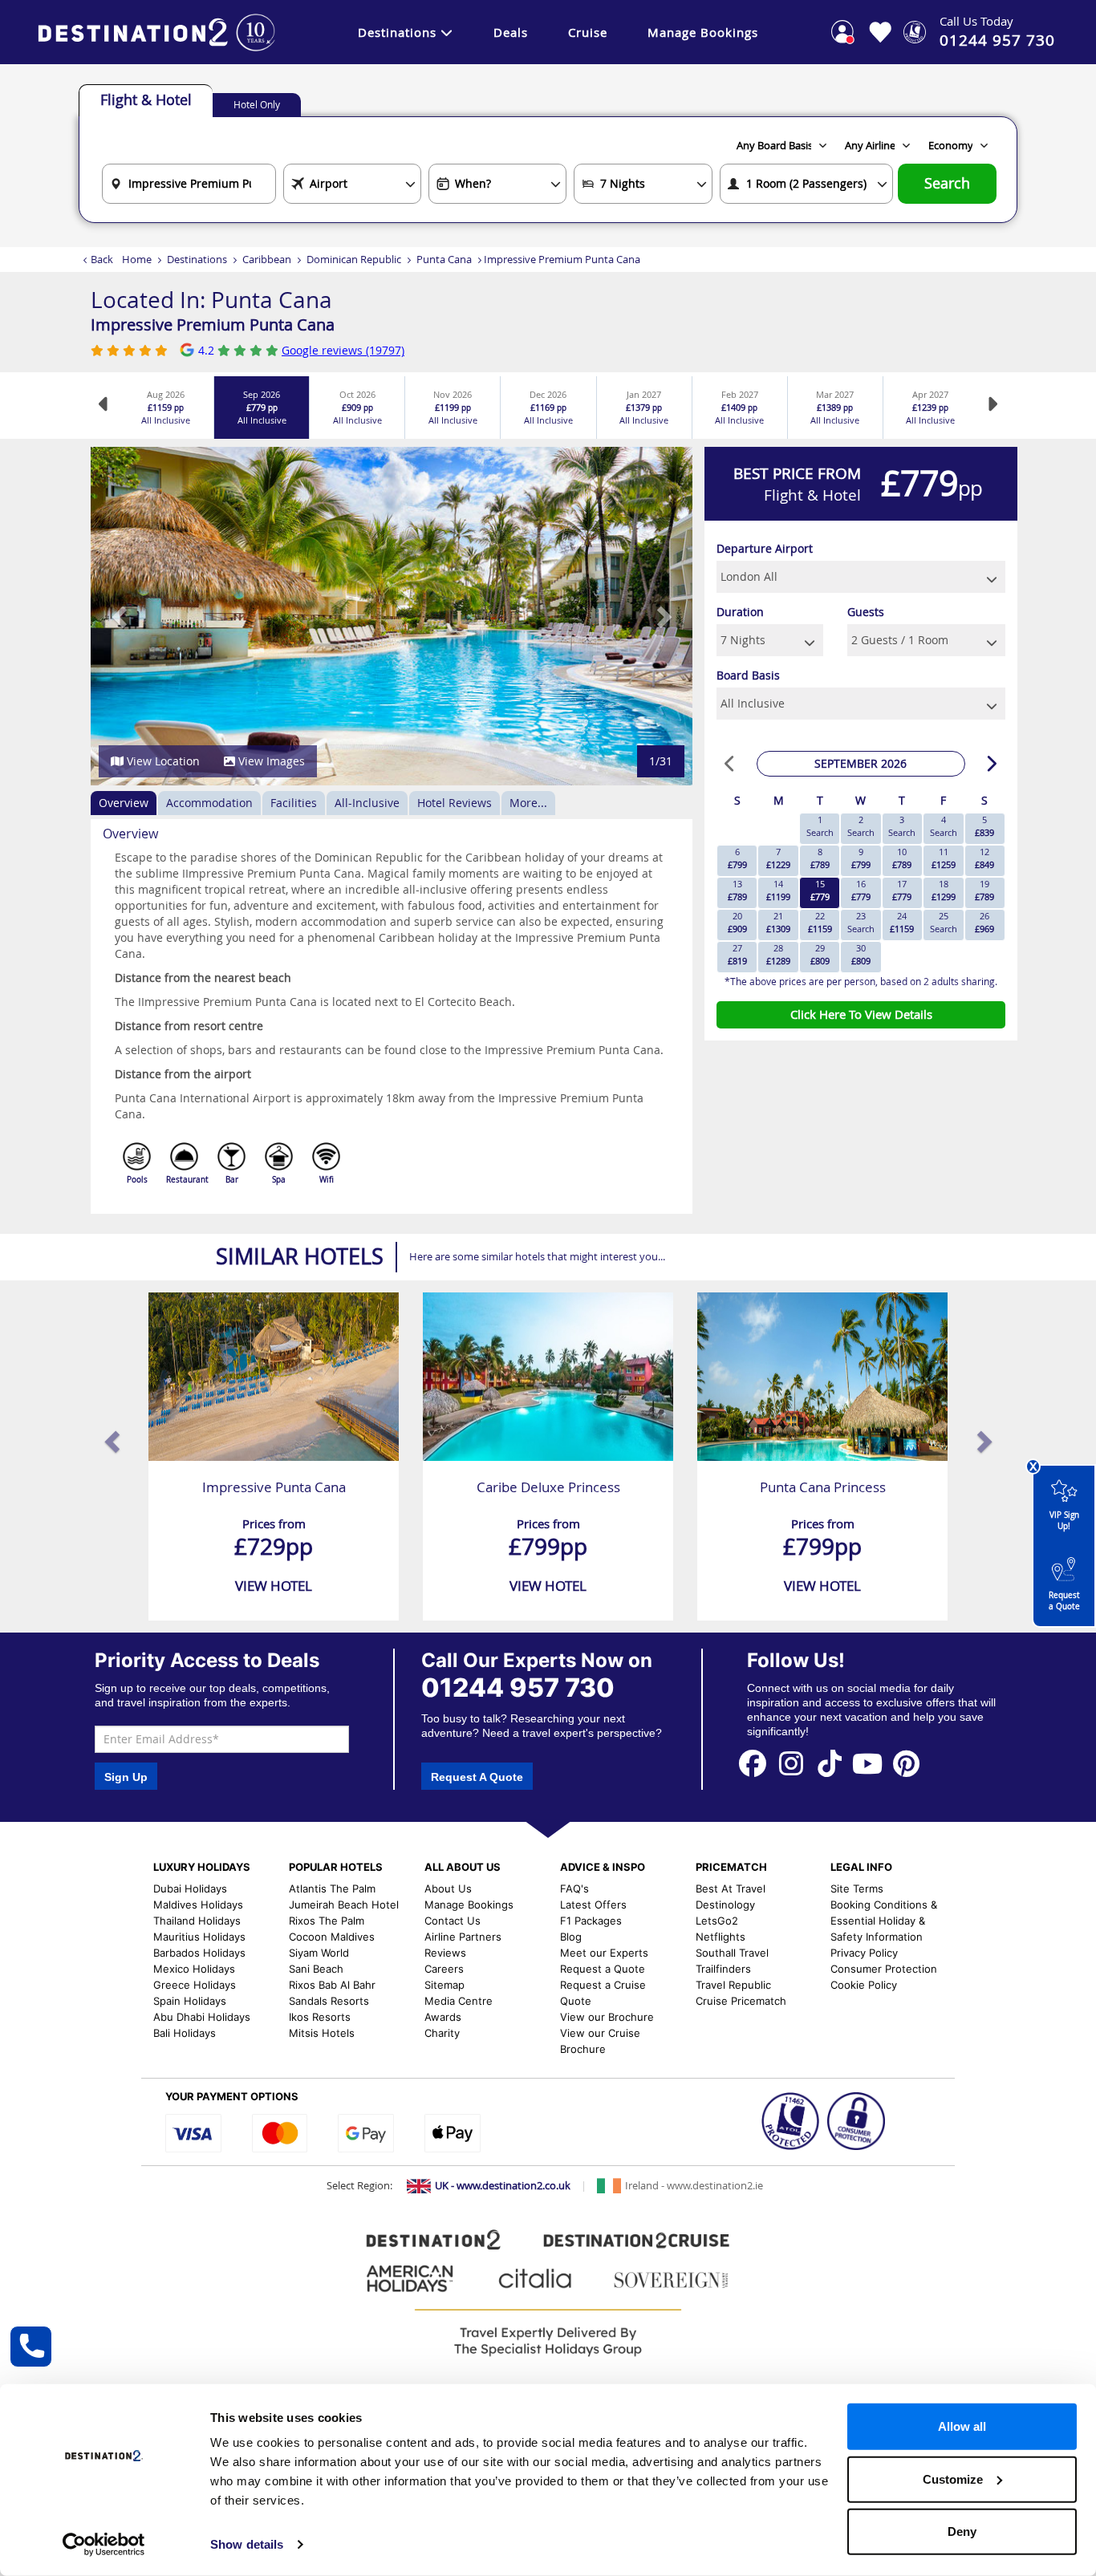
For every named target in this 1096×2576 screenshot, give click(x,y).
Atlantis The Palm (332, 1888)
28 (778, 954)
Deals (511, 32)
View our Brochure (607, 2017)
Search (947, 183)
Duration (740, 612)
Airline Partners (463, 1937)
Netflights (721, 1937)
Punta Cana (444, 259)
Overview (124, 803)
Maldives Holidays (198, 1905)
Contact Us (453, 1921)
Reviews (445, 1953)
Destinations (397, 32)
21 (778, 922)
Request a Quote (1064, 1601)
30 (861, 954)
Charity (442, 2033)
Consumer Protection (884, 1969)
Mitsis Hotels (322, 2033)
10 (902, 858)
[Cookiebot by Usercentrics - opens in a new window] (104, 2545)
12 (984, 858)
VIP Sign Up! (1064, 1521)
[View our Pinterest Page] (906, 1762)
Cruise (588, 32)
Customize (953, 2479)
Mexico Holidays (194, 1969)
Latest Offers (593, 1905)
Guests (866, 612)
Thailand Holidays (197, 1921)
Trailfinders (723, 1969)
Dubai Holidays (190, 1888)
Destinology (725, 1905)
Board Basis (748, 675)
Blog (571, 1937)
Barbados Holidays (199, 1953)
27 (737, 954)
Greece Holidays (195, 1985)
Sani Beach (316, 1969)
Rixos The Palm (327, 1921)
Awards (443, 2017)
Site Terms (857, 1888)
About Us (448, 1888)
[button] (121, 616)
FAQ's (574, 1888)
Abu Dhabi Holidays (202, 2017)
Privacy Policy (864, 1953)
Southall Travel (732, 1953)
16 (861, 890)
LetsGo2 (717, 1921)
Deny (962, 2531)
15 (820, 890)
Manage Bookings (703, 32)
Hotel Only (257, 104)
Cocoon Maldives (332, 1937)
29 (820, 954)
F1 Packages (591, 1921)
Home (137, 259)
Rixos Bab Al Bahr (332, 1985)
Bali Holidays (185, 2033)
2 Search (861, 826)
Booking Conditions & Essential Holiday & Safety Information (884, 1921)
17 (902, 890)
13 (737, 890)
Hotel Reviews (455, 803)
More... (528, 803)
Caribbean (267, 259)
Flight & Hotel (146, 99)
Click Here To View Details (861, 1014)
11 (944, 858)
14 (778, 890)
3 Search (902, 826)
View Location (162, 761)
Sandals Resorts (329, 2001)
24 (902, 922)
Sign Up (126, 1777)
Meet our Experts (604, 1953)
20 (737, 922)
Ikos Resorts (320, 2017)
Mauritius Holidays (199, 1937)
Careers (444, 1969)
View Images (270, 761)
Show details (247, 2544)
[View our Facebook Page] (753, 1762)
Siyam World (319, 1953)
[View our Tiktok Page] (830, 1762)
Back (102, 259)
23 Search (861, 922)
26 (984, 922)
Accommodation (209, 803)
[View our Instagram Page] (791, 1762)
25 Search (944, 922)
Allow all (962, 2426)
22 (820, 922)
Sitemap (444, 1985)
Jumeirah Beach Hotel (344, 1905)
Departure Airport (765, 548)
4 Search (944, 826)
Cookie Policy (864, 1985)
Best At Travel (731, 1888)
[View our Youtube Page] (867, 1762)
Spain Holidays (190, 2001)
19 (984, 890)
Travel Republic (733, 1985)
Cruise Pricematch (741, 2001)
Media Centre (459, 2001)
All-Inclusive (367, 803)
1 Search (820, 826)
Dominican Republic (354, 259)
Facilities (294, 803)
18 (944, 890)
